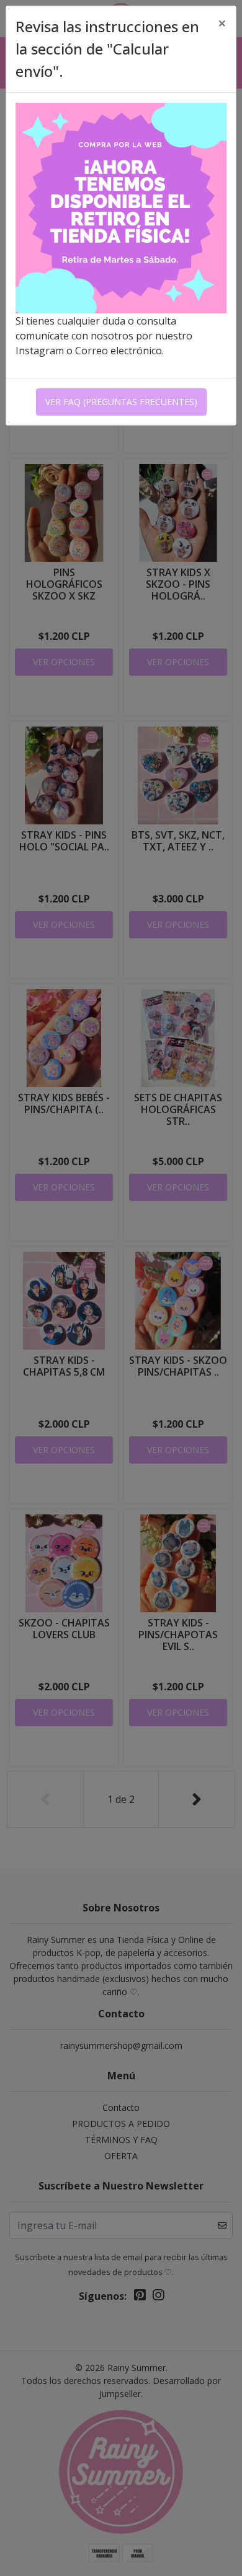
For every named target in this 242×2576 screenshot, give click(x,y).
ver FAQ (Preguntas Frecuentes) (121, 402)
